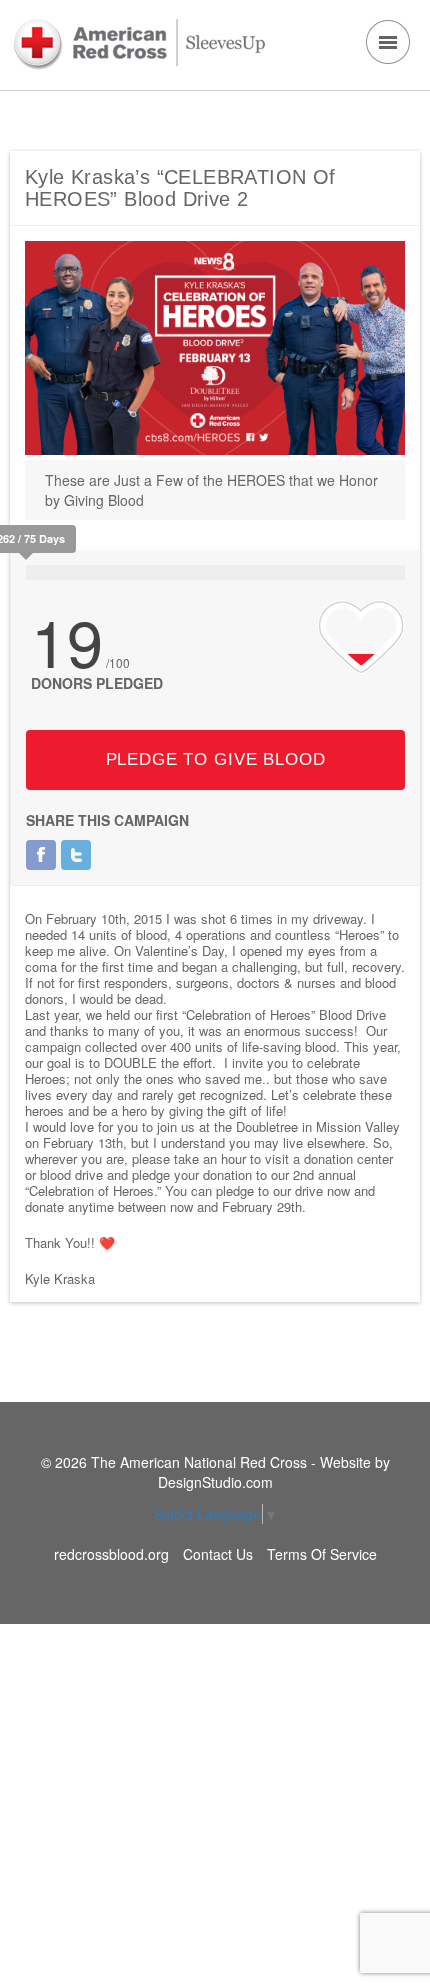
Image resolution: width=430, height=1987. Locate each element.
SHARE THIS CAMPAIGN (107, 820)
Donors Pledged (97, 683)
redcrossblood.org (111, 1554)
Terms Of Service (322, 1554)
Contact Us (218, 1554)
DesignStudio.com (215, 1482)
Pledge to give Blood (216, 759)
